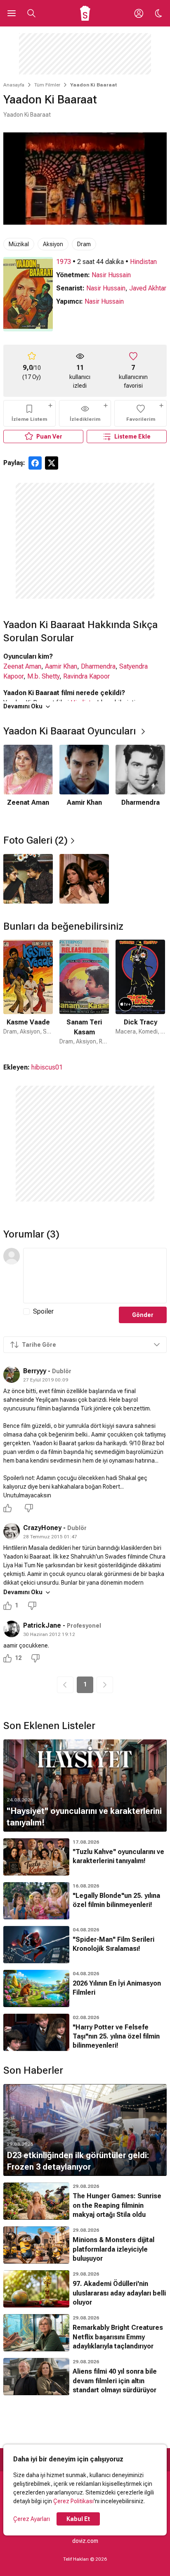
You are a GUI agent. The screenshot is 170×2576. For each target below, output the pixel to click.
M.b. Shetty (43, 676)
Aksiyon (53, 244)
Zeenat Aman (22, 666)
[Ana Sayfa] (85, 13)
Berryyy (35, 1371)
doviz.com (85, 2541)
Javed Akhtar (148, 288)
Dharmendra (98, 666)
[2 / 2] (84, 879)
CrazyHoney (42, 1528)
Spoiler (43, 1311)
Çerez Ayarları (32, 2519)
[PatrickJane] (12, 1629)
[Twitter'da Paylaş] (52, 463)
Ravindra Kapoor (86, 676)
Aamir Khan (61, 666)
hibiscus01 (47, 1067)
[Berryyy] (12, 1374)
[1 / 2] (28, 879)
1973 (64, 262)
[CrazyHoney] (12, 1531)
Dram (84, 244)
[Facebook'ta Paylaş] (35, 463)
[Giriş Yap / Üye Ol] (139, 13)
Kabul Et (78, 2519)
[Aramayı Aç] (31, 13)
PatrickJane (42, 1625)
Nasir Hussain (111, 275)
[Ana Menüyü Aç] (12, 13)
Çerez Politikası (73, 2501)
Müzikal (19, 244)
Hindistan (143, 262)
